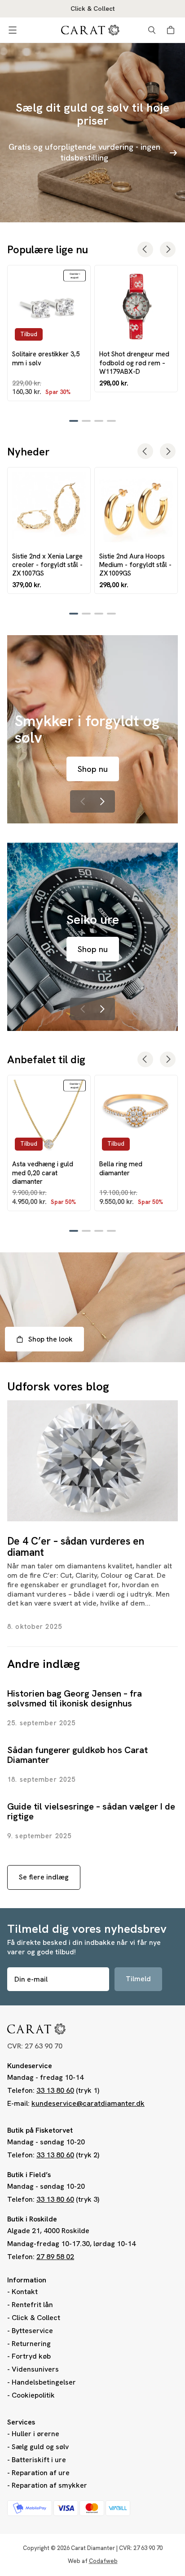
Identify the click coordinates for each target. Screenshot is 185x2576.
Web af (93, 2561)
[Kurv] (172, 30)
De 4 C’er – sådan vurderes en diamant (76, 1547)
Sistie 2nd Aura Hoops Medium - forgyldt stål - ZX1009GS (135, 565)
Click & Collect (36, 2318)
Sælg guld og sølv (40, 2447)
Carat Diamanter (93, 2548)
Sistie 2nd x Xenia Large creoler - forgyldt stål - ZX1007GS (47, 565)
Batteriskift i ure (39, 2460)
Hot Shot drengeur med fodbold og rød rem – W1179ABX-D (134, 363)
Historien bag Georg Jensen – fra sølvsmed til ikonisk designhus (75, 1698)
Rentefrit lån (32, 2305)
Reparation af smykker (49, 2485)
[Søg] (152, 30)
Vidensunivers (35, 2369)
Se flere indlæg (44, 1877)
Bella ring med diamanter (121, 1168)
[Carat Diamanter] (90, 30)
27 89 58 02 (55, 2257)
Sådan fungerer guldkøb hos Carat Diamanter (77, 1755)
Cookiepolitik (33, 2395)
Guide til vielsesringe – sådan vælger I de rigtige (91, 1811)
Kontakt (25, 2292)
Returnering (31, 2344)
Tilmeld (138, 1979)
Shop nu (93, 769)
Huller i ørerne (35, 2434)
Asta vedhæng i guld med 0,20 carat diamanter (43, 1173)
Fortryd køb (31, 2356)
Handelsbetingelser (44, 2382)
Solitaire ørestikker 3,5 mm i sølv (46, 358)
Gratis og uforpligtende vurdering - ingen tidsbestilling (84, 152)
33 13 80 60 (55, 2090)
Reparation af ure (41, 2473)
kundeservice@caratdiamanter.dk (88, 2103)
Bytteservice (32, 2331)
